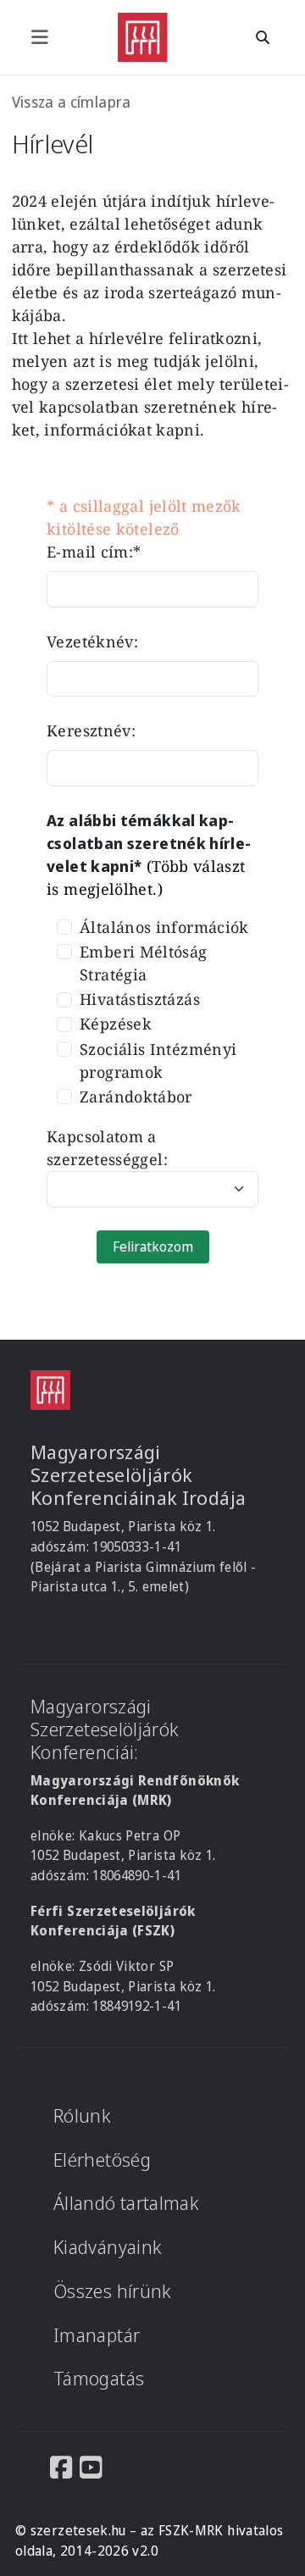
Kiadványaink (108, 2247)
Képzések (116, 1024)
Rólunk (82, 2115)
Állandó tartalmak (126, 2203)
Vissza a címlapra (72, 102)
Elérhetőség (102, 2160)
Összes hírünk (113, 2291)
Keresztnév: (91, 730)
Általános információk (164, 927)
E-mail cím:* (94, 552)
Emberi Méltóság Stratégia (143, 963)
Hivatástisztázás (140, 999)
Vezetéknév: (92, 641)
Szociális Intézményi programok (158, 1060)
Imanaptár (97, 2335)
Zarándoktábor (136, 1096)
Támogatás (99, 2378)
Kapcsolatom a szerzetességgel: (107, 1148)
